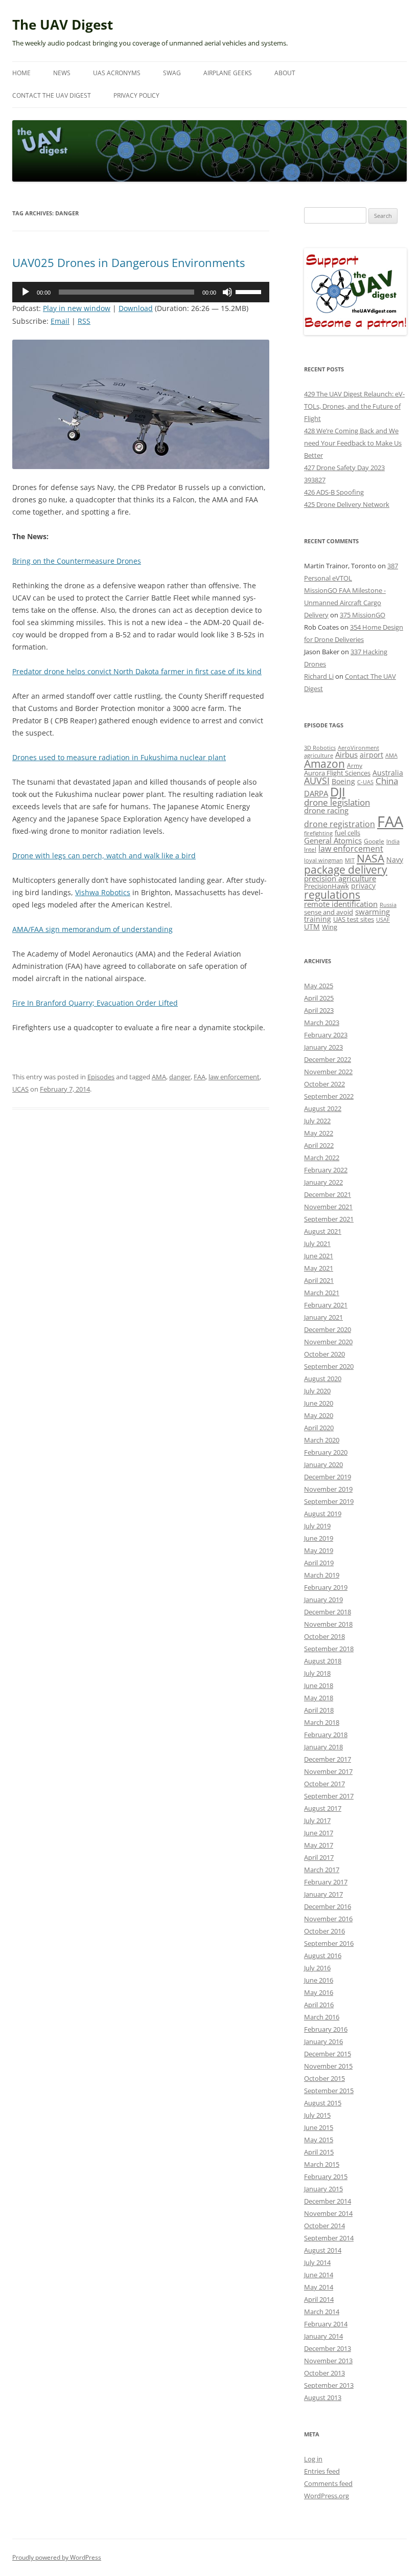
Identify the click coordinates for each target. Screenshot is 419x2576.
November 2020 (328, 1342)
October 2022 (324, 1084)
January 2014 (323, 2336)
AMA (159, 1077)
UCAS (20, 1089)
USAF (383, 919)
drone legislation (337, 802)
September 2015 (329, 2091)
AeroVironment (358, 748)
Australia (388, 773)
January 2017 (323, 1894)
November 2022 (328, 1072)
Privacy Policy (136, 95)
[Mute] (227, 292)
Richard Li (319, 676)
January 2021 (323, 1317)
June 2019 (319, 1538)
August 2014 (323, 2250)
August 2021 (323, 1231)
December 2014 (328, 2201)
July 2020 (317, 1391)
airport (371, 755)
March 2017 (322, 1870)
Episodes (101, 1077)
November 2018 (328, 1624)
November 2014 (328, 2213)
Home (21, 73)
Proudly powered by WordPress (57, 2557)
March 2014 (322, 2312)
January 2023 (323, 1047)
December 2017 (328, 1759)
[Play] (26, 292)
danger (180, 1077)
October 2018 (324, 1636)
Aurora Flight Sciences (337, 773)
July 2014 (317, 2262)
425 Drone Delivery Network (347, 504)
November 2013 (328, 2361)
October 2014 (324, 2226)
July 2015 (317, 2115)
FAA (200, 1077)
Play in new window (77, 308)
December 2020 (328, 1329)
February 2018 (326, 1735)
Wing (330, 927)
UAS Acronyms (117, 73)
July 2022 (317, 1121)
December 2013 (328, 2348)
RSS (84, 321)
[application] (141, 292)
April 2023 (319, 1010)
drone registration (340, 824)
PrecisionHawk (327, 886)
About (285, 73)
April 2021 (319, 1280)
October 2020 (324, 1354)
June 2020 (319, 1403)
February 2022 (326, 1170)
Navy (395, 860)
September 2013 (329, 2385)
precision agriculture (340, 878)
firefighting (318, 833)
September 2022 (329, 1096)
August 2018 (323, 1661)
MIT (350, 860)
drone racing (326, 810)
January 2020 (323, 1464)
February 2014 (326, 2324)
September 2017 (329, 1796)
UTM (312, 927)
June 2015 (319, 2127)
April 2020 (319, 1428)
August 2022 (323, 1108)
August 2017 (323, 1808)
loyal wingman (323, 860)
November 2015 (328, 2066)
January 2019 (323, 1600)
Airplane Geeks (228, 73)
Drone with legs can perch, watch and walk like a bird (104, 856)
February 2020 (326, 1452)
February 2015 (326, 2177)
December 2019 (328, 1477)
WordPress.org (327, 2496)
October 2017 (324, 1784)
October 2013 (324, 2373)
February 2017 (326, 1882)
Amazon (324, 764)
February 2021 (326, 1305)
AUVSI (317, 781)
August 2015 (323, 2103)
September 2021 (329, 1219)
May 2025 (319, 986)
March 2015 (322, 2164)
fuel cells (347, 833)
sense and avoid (329, 912)
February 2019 (326, 1587)
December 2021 (328, 1194)
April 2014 (319, 2299)
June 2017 (319, 1833)
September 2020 (329, 1366)
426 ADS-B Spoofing (334, 492)
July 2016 (317, 1968)
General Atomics (333, 841)
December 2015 (328, 2054)
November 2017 (328, 1771)
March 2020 (322, 1440)
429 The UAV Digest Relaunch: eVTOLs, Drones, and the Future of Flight (354, 406)
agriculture (319, 755)
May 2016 (319, 1992)
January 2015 (323, 2189)
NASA (370, 858)
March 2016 (322, 2017)
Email (60, 321)
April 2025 (319, 998)
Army (355, 765)
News (62, 73)
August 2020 (323, 1379)
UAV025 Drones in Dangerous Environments (129, 262)
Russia (388, 905)
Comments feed (328, 2483)
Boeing (343, 781)
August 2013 (323, 2397)
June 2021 (319, 1256)
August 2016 (323, 1956)
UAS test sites (354, 919)
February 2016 (326, 2029)
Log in (313, 2459)
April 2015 (319, 2152)
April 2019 (319, 1563)
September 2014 (329, 2238)
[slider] (250, 291)
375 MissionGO (363, 615)
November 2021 (328, 1207)
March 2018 (322, 1722)
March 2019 (322, 1575)
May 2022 (319, 1133)
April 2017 (319, 1857)
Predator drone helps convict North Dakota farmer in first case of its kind (137, 671)
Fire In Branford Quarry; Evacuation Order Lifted (95, 1003)
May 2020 (319, 1415)
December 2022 (328, 1059)
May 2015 (319, 2140)
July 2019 (317, 1526)
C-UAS (365, 782)
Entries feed (322, 2471)
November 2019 (328, 1489)
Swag (172, 73)
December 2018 (328, 1612)
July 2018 (317, 1673)
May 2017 (319, 1845)
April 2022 (319, 1145)
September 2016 (329, 1943)
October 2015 (324, 2078)
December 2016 (328, 1906)
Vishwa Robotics (103, 892)
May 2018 (319, 1698)
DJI (338, 792)
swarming (373, 912)
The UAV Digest (63, 25)
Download (136, 308)
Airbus (346, 754)
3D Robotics (320, 748)
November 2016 (328, 1919)
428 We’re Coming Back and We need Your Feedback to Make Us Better (353, 443)
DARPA (316, 793)
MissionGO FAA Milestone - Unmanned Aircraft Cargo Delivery (345, 603)
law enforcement (234, 1077)
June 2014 (319, 2275)
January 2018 (323, 1747)
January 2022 (323, 1182)
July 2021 (317, 1243)
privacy (363, 886)
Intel (310, 849)
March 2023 (322, 1023)
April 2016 (319, 2005)
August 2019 (323, 1514)
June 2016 (319, 1980)
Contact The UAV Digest (52, 95)
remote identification (341, 904)
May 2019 (319, 1550)
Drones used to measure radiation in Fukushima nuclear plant (119, 757)
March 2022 (322, 1158)
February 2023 (326, 1035)
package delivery (346, 869)
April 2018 (319, 1710)
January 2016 (323, 2041)
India (393, 841)
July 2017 (317, 1820)
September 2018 (329, 1649)
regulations (332, 895)
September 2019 (329, 1501)
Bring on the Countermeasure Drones (77, 561)
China (387, 781)
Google (374, 841)
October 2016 (324, 1931)
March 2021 (322, 1293)
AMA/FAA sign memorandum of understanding (92, 929)
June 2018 (319, 1685)
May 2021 (319, 1268)
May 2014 (319, 2287)
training (318, 919)
